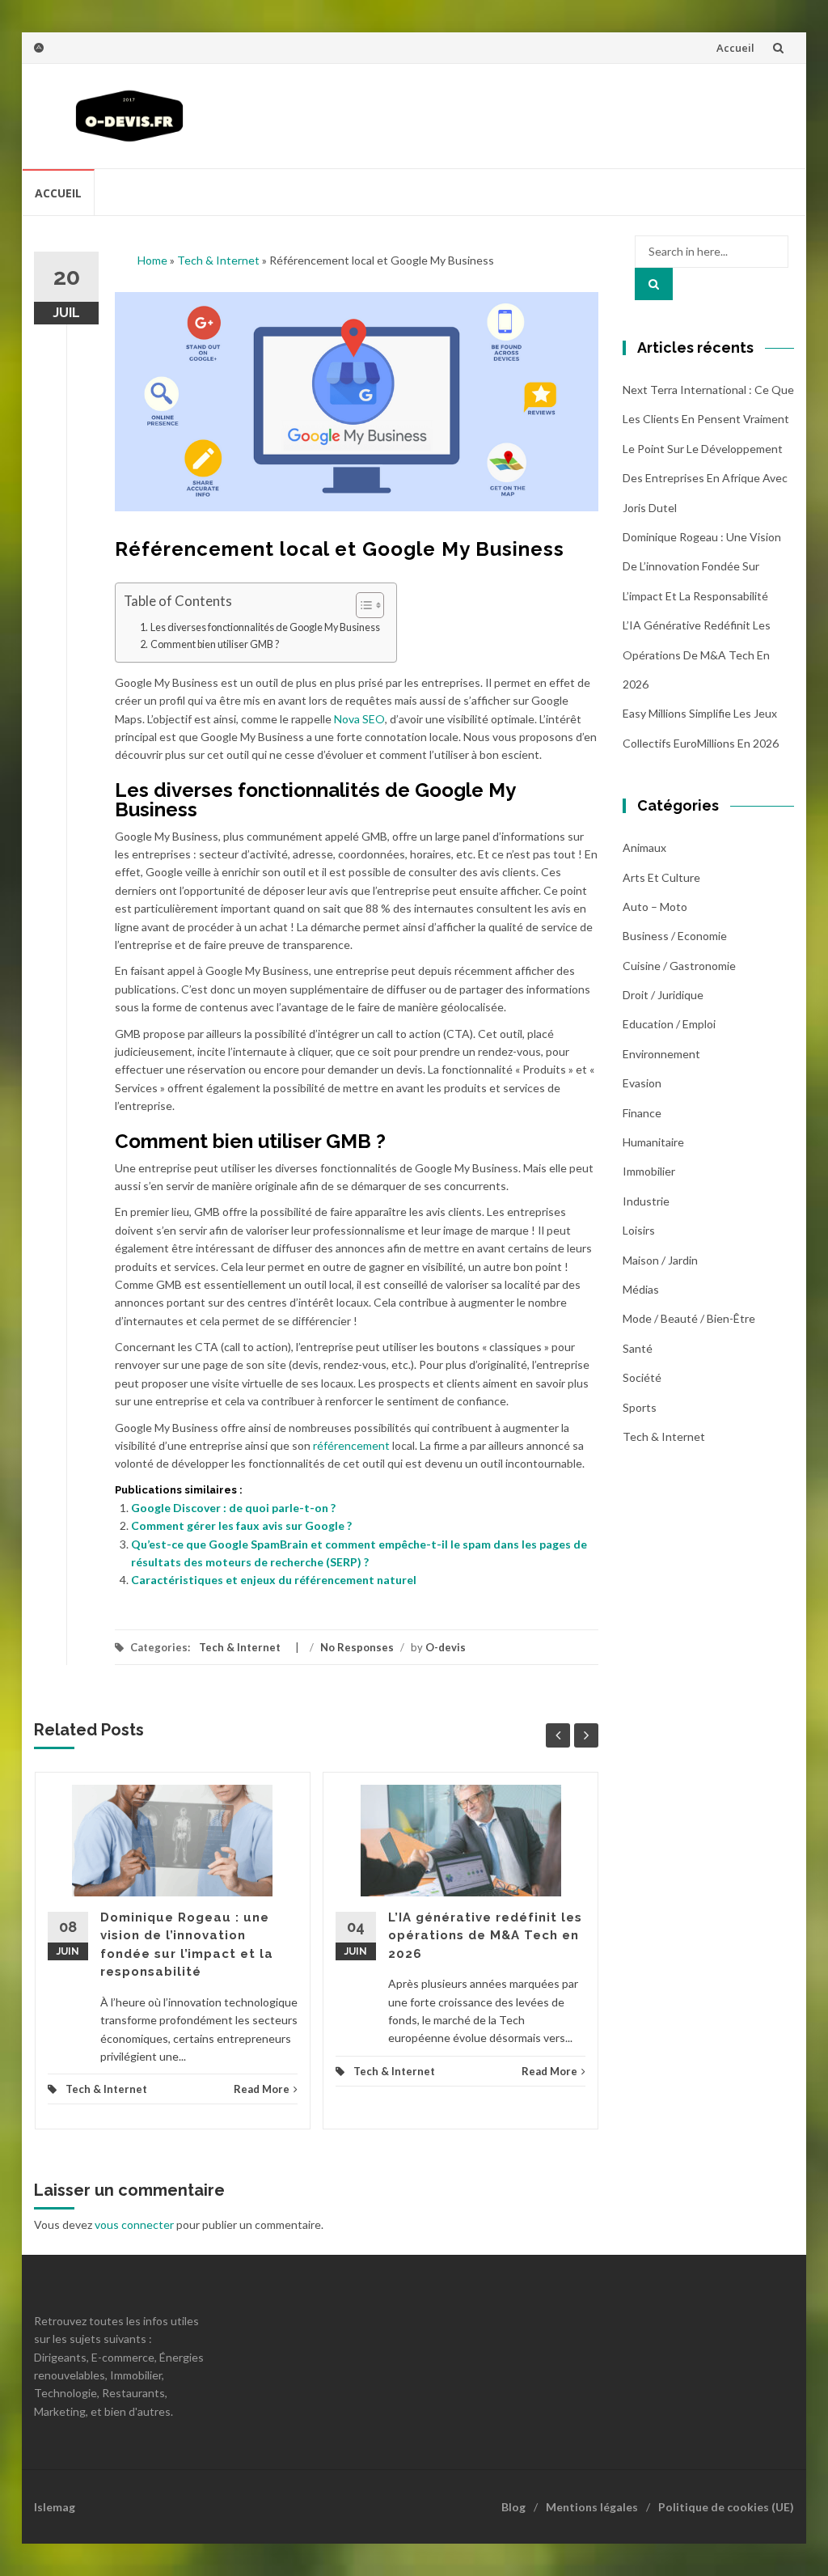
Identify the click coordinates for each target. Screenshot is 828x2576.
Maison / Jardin (660, 1260)
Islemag (55, 2507)
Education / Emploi (669, 1024)
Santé (638, 1348)
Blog (513, 2507)
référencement (351, 1445)
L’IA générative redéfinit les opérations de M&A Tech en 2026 (485, 1936)
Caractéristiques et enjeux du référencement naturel (274, 1580)
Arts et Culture (661, 877)
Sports (640, 1407)
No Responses (357, 1647)
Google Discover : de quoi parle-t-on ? (233, 1508)
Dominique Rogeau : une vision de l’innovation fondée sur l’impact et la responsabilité (702, 566)
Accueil (735, 48)
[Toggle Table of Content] (362, 605)
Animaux (644, 847)
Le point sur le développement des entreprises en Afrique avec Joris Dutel (705, 478)
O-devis (446, 1647)
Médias (641, 1289)
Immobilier (649, 1171)
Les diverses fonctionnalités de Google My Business (265, 627)
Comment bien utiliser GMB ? (215, 644)
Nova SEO (359, 719)
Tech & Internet (218, 260)
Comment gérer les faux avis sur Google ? (241, 1525)
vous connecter (134, 2224)
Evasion (642, 1083)
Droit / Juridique (663, 995)
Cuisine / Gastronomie (679, 966)
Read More (262, 2089)
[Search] (654, 284)
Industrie (646, 1201)
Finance (642, 1113)
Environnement (661, 1054)
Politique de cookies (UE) (726, 2507)
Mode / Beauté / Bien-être (689, 1318)
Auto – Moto (655, 907)
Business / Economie (675, 936)
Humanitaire (653, 1142)
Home (152, 260)
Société (642, 1377)
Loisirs (639, 1230)
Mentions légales (592, 2507)
